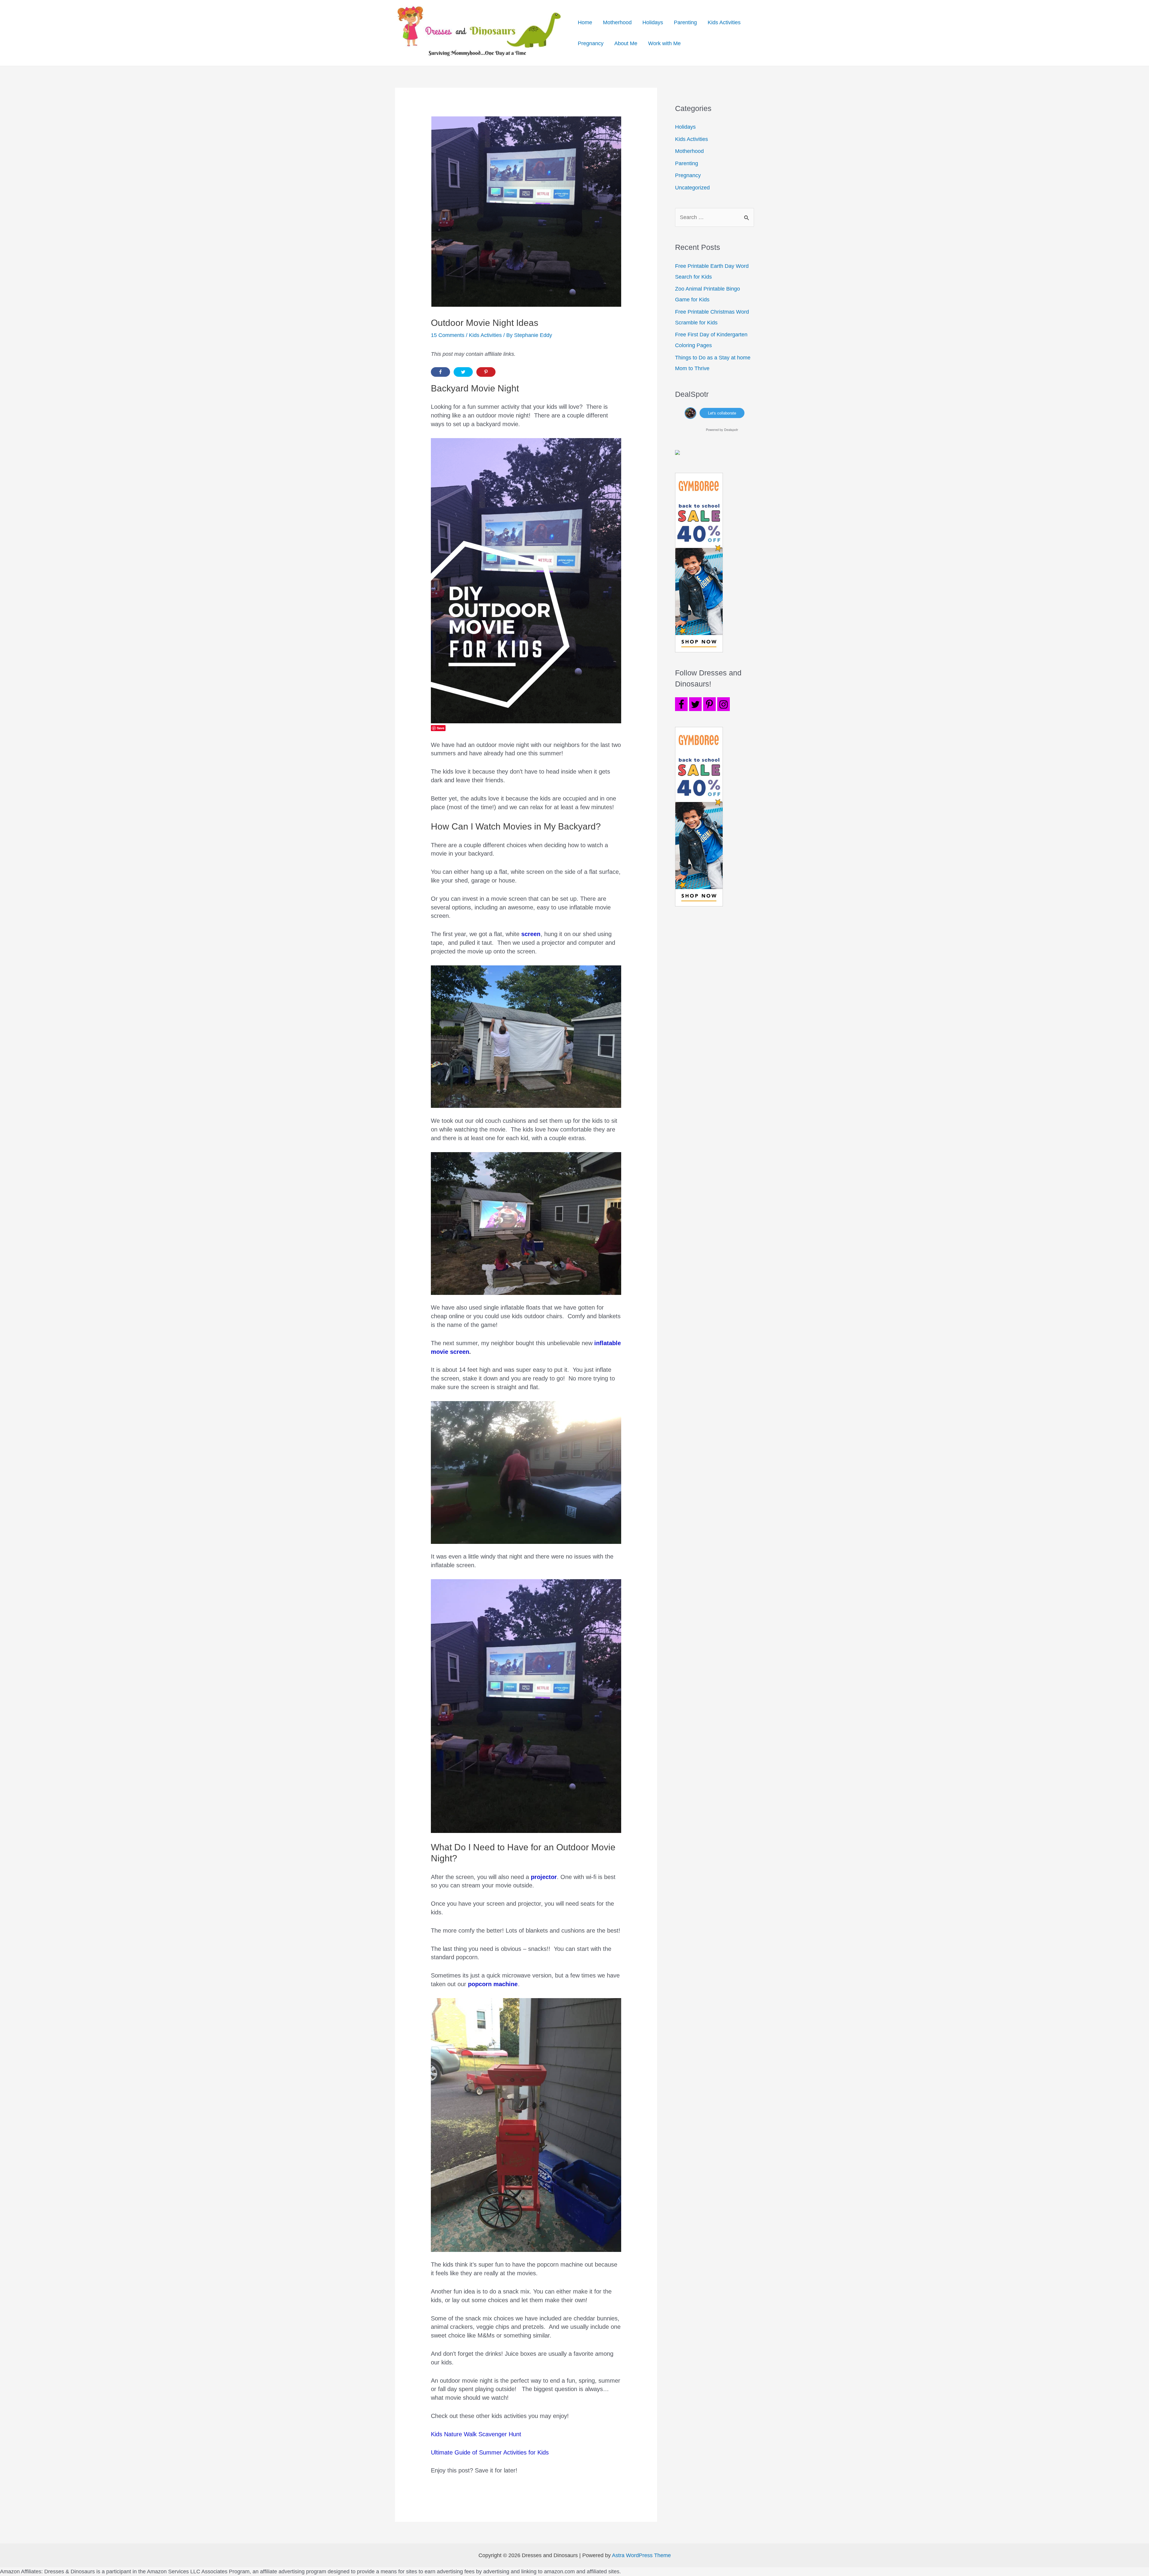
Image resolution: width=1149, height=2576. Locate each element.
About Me (626, 43)
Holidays (653, 22)
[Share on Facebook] (440, 372)
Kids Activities (724, 22)
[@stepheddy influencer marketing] (690, 412)
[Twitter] (695, 704)
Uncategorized (692, 188)
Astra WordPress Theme (641, 2555)
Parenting (685, 22)
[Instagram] (724, 704)
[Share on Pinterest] (486, 372)
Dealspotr (731, 429)
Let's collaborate (722, 413)
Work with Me (664, 43)
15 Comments (448, 335)
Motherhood (617, 22)
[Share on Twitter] (463, 372)
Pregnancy (591, 43)
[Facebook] (681, 704)
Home (585, 22)
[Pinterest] (709, 704)
